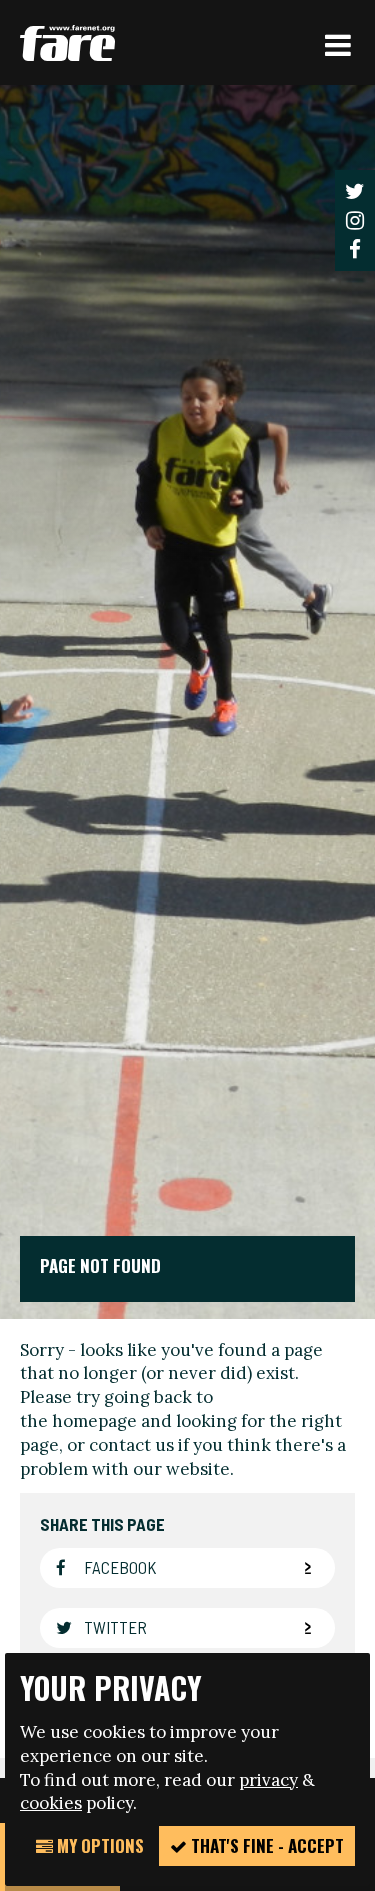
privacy (268, 1780)
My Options (98, 1845)
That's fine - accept (265, 1845)
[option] (187, 702)
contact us (131, 1445)
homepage (94, 1421)
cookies (51, 1803)
